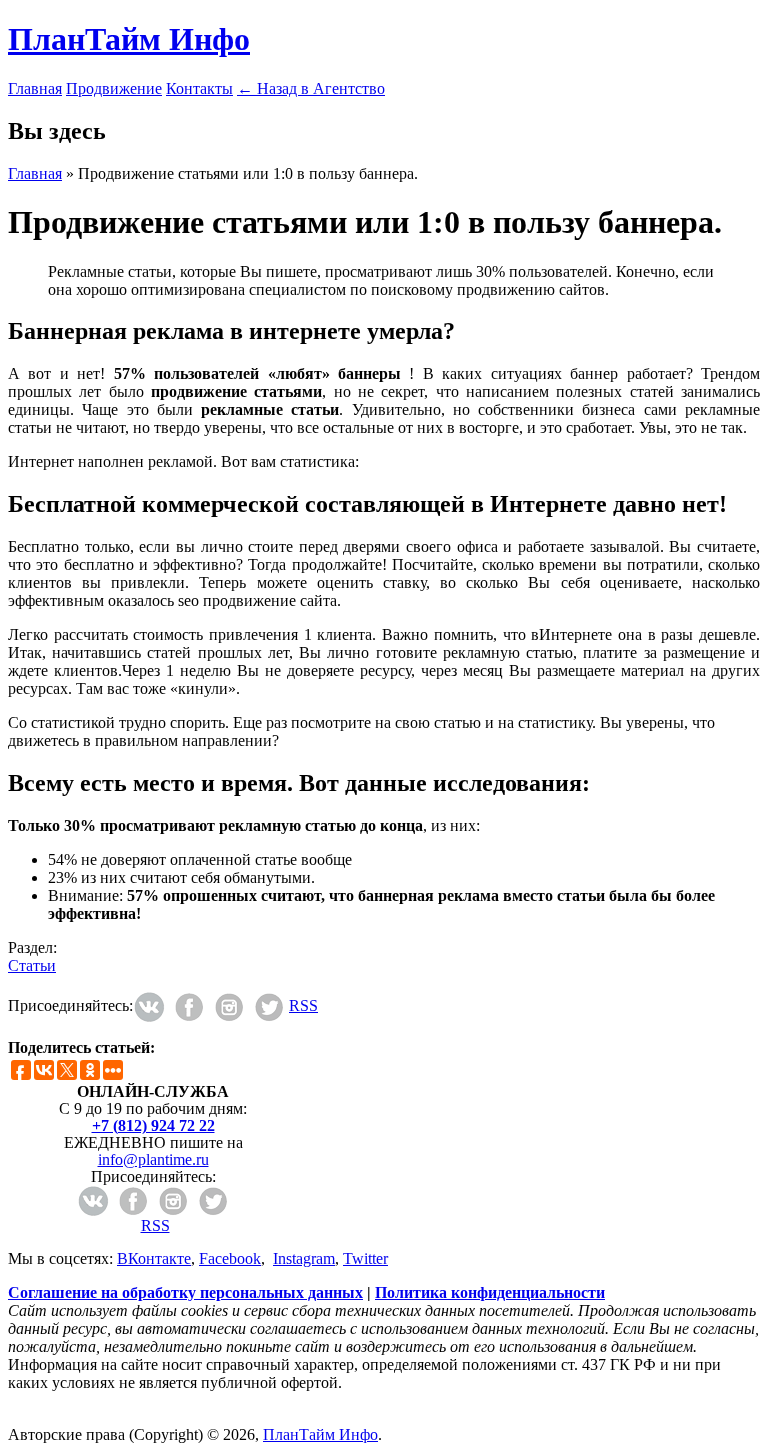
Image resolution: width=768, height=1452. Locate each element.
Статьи (32, 965)
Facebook (230, 1258)
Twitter (365, 1258)
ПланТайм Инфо (129, 39)
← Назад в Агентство (311, 88)
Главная (35, 88)
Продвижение (114, 88)
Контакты (199, 88)
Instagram (304, 1258)
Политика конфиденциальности (490, 1292)
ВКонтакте (154, 1258)
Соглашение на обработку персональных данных (185, 1292)
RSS (303, 1005)
